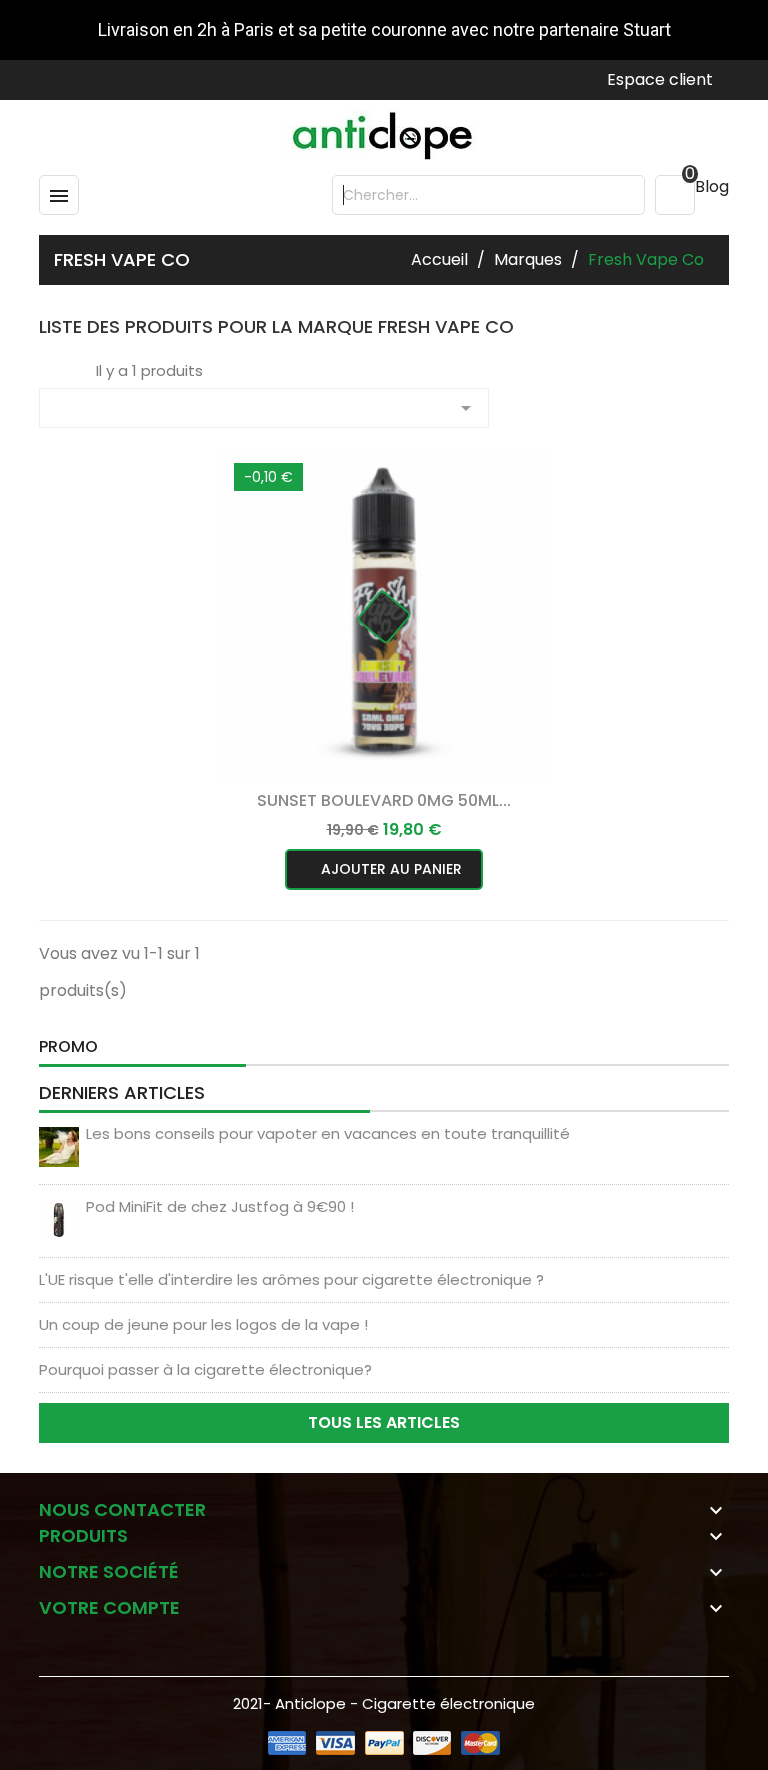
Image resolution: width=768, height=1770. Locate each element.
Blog (712, 186)
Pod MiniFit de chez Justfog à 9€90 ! (220, 1206)
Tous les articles (384, 1422)
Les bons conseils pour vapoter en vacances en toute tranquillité (328, 1133)
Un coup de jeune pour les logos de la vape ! (203, 1324)
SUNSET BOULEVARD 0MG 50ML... (384, 800)
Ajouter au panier (389, 869)
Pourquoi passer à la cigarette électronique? (205, 1369)
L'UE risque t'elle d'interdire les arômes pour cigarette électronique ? (291, 1279)
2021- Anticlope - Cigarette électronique (384, 1703)
